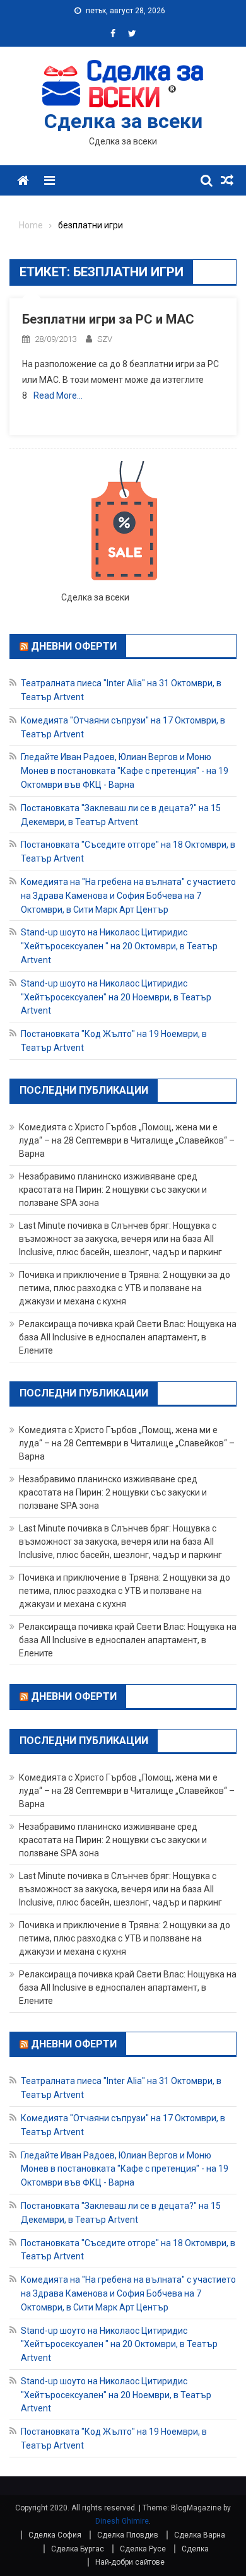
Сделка (195, 2549)
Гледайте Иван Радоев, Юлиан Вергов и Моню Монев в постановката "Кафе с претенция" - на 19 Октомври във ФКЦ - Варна (125, 771)
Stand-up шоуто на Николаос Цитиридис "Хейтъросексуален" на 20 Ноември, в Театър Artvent (116, 997)
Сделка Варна (200, 2535)
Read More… (58, 395)
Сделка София (55, 2535)
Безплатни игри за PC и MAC (108, 319)
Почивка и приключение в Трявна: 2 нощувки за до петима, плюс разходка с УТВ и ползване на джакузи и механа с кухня (125, 1288)
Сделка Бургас (78, 2549)
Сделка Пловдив (128, 2535)
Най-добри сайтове (130, 2562)
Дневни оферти (74, 646)
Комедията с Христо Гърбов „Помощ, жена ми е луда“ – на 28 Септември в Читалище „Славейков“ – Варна (127, 1140)
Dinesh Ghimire (122, 2521)
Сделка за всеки (123, 121)
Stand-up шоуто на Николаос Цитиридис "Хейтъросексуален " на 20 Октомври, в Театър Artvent (119, 946)
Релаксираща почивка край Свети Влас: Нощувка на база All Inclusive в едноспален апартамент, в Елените (128, 1337)
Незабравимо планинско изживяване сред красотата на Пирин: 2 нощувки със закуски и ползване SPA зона (113, 1190)
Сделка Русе (143, 2549)
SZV (105, 339)
